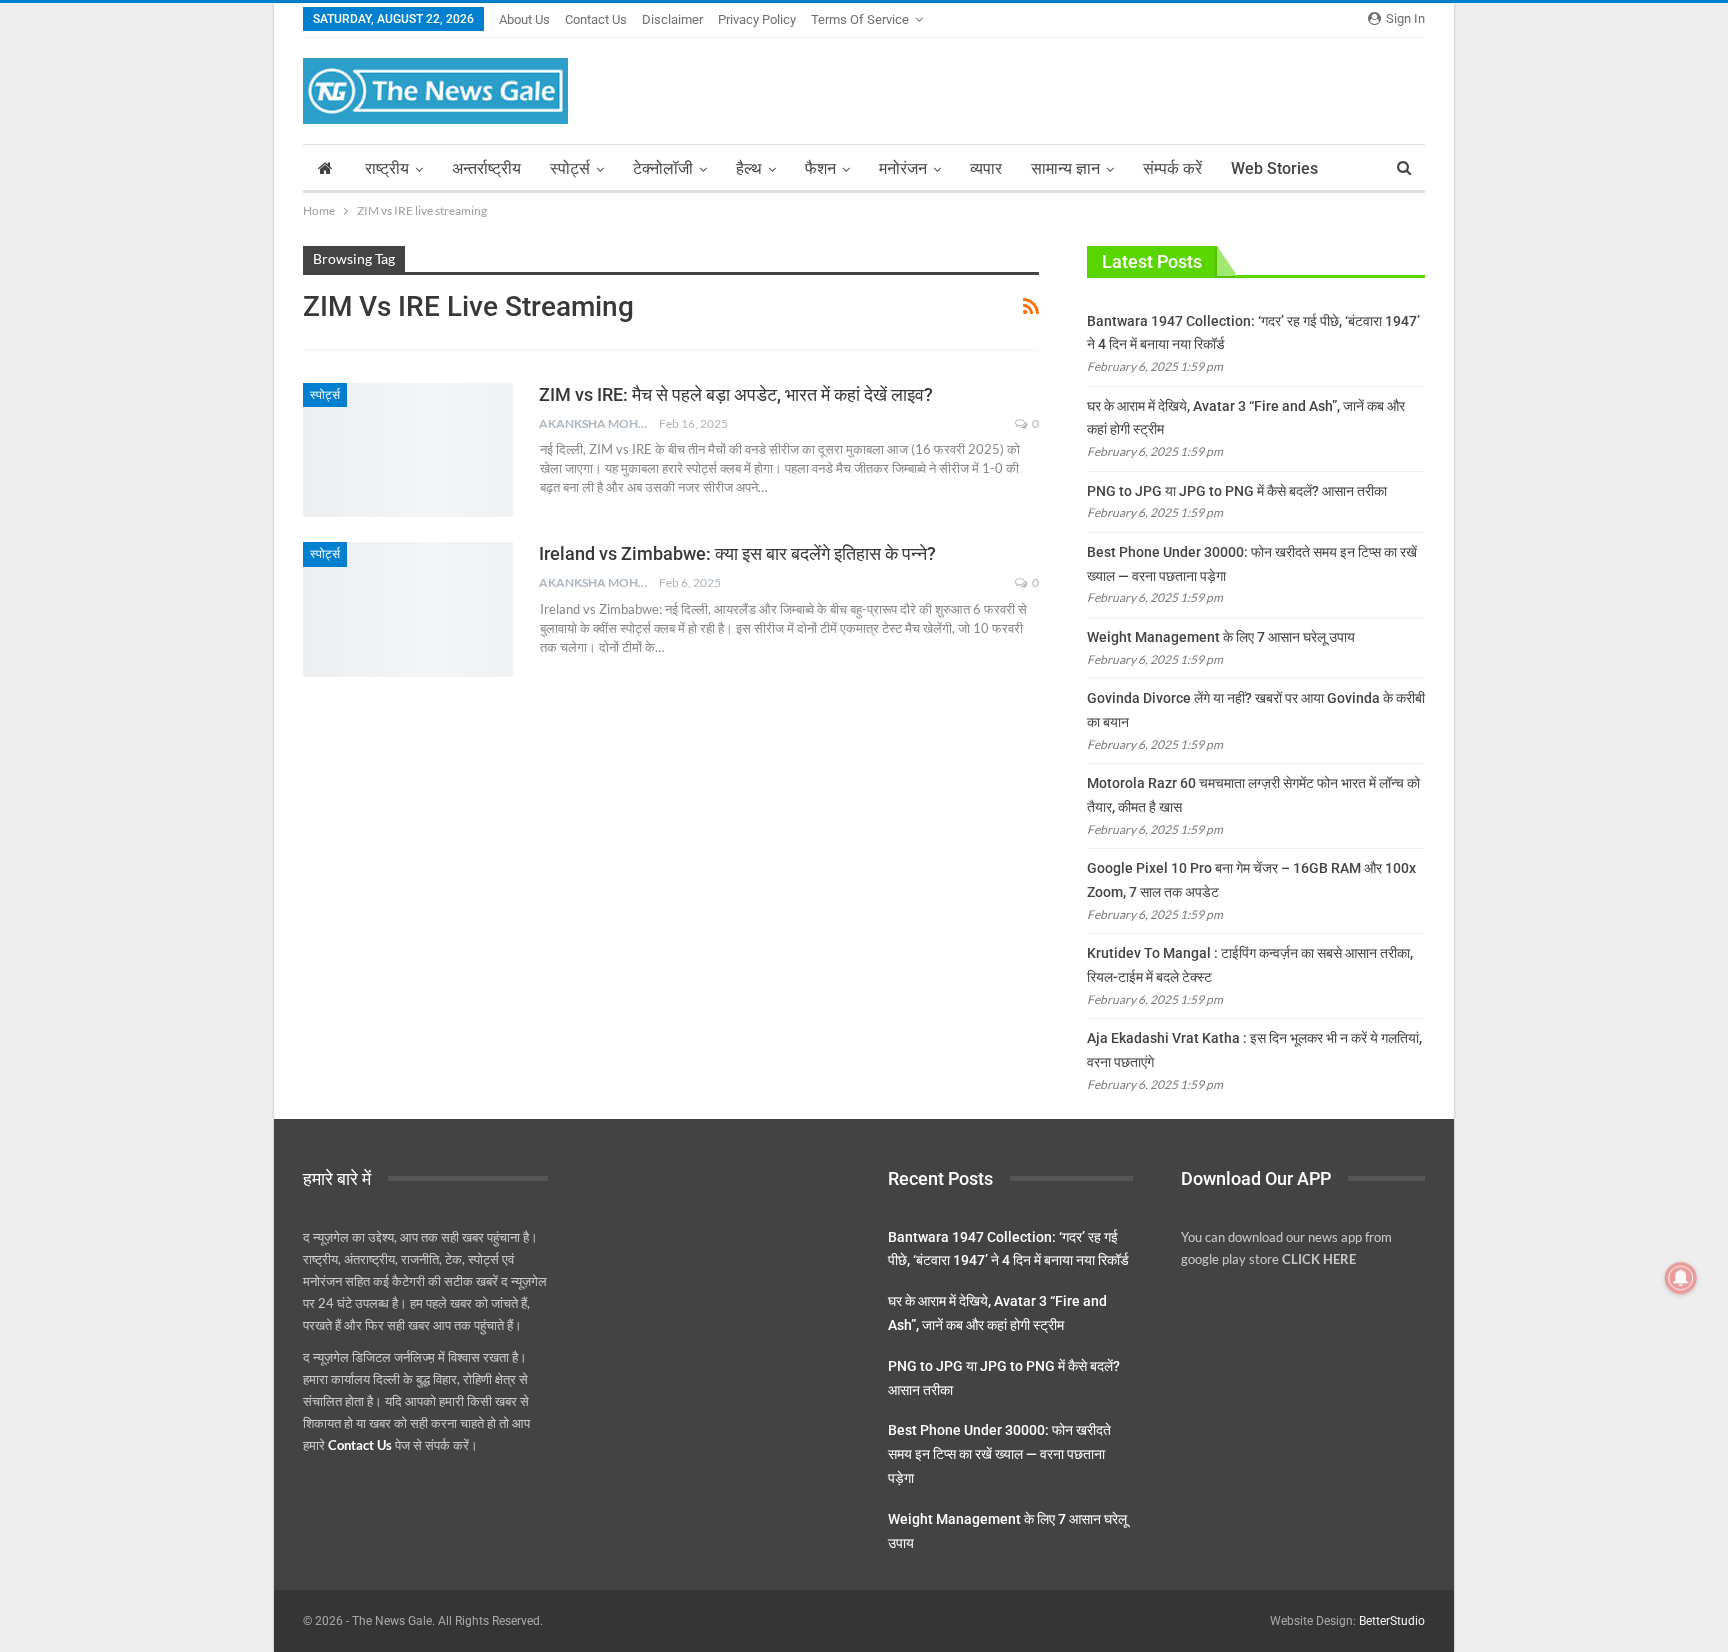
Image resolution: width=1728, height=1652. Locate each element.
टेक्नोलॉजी (663, 168)
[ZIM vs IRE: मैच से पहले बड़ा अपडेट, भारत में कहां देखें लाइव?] (408, 450)
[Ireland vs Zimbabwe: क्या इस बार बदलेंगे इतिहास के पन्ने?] (408, 609)
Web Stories (1274, 168)
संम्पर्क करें (1172, 168)
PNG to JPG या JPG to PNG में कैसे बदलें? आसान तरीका (1237, 491)
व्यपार (986, 168)
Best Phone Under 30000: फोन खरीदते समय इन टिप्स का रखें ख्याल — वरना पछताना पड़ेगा (999, 1454)
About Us (524, 19)
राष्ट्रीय (387, 168)
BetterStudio (1392, 1621)
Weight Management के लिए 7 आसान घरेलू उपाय (1221, 637)
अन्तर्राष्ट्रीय (486, 168)
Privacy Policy (757, 19)
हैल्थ (749, 168)
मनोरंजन (903, 168)
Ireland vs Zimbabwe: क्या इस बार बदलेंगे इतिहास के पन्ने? (737, 553)
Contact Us (596, 19)
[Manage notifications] (1681, 1278)
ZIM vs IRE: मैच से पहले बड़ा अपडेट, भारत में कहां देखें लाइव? (736, 394)
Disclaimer (672, 19)
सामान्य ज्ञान (1065, 168)
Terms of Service (860, 19)
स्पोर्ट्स (570, 168)
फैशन (820, 168)
